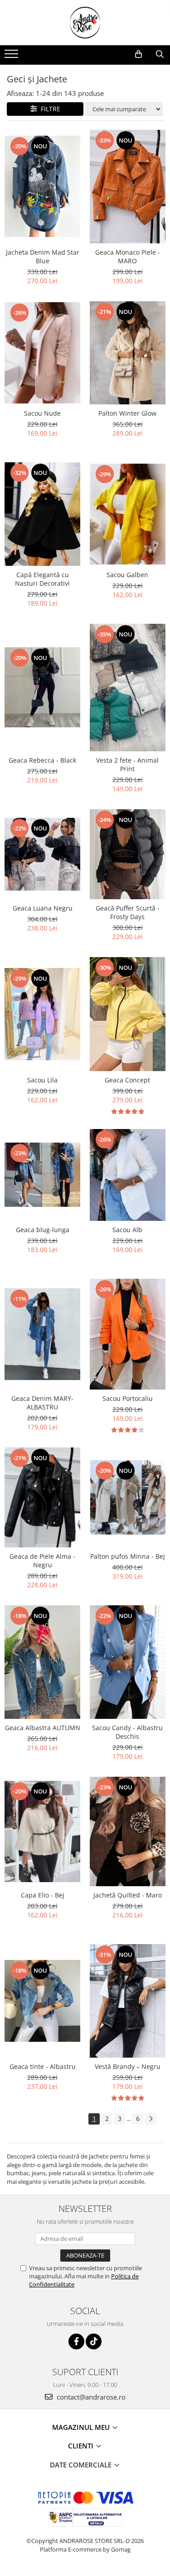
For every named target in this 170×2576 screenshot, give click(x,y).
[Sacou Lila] (43, 1014)
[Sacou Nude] (43, 353)
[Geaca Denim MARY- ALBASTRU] (43, 1334)
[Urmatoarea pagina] (151, 2119)
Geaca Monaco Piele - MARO (128, 256)
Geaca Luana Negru (43, 908)
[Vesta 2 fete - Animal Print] (128, 688)
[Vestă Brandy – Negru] (128, 2001)
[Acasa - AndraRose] (85, 23)
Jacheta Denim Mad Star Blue (43, 256)
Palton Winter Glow (127, 413)
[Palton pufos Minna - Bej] (128, 1497)
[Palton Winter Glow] (128, 353)
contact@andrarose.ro (90, 2397)
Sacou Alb (127, 1230)
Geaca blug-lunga (43, 1230)
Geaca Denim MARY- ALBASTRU (42, 1403)
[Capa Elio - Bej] (43, 1831)
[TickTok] (94, 2341)
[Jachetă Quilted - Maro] (128, 1831)
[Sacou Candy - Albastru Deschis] (128, 1662)
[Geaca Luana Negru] (43, 854)
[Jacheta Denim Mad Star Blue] (43, 186)
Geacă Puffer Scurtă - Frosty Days (128, 912)
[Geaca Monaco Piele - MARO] (128, 187)
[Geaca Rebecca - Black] (43, 687)
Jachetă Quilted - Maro (128, 1895)
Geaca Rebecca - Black (42, 760)
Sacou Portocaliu (128, 1398)
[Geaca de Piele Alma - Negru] (43, 1497)
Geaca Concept (127, 1080)
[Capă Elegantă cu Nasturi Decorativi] (43, 514)
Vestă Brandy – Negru (128, 2066)
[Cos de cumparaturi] (138, 54)
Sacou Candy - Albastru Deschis (127, 1732)
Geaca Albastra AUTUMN (43, 1728)
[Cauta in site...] (160, 54)
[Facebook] (76, 2341)
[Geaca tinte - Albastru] (43, 2001)
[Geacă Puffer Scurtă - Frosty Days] (128, 854)
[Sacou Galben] (128, 514)
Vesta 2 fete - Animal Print (127, 764)
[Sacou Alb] (128, 1175)
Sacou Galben (127, 575)
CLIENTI (82, 2446)
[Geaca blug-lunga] (43, 1175)
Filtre (49, 109)
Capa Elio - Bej (43, 1895)
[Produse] (12, 57)
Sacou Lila (42, 1080)
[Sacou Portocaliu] (128, 1334)
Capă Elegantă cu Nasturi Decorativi (42, 579)
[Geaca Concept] (128, 1014)
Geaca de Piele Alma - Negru (42, 1561)
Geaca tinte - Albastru (43, 2066)
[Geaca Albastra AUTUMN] (43, 1662)
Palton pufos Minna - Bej (128, 1556)
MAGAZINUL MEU (82, 2427)
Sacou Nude (42, 413)
